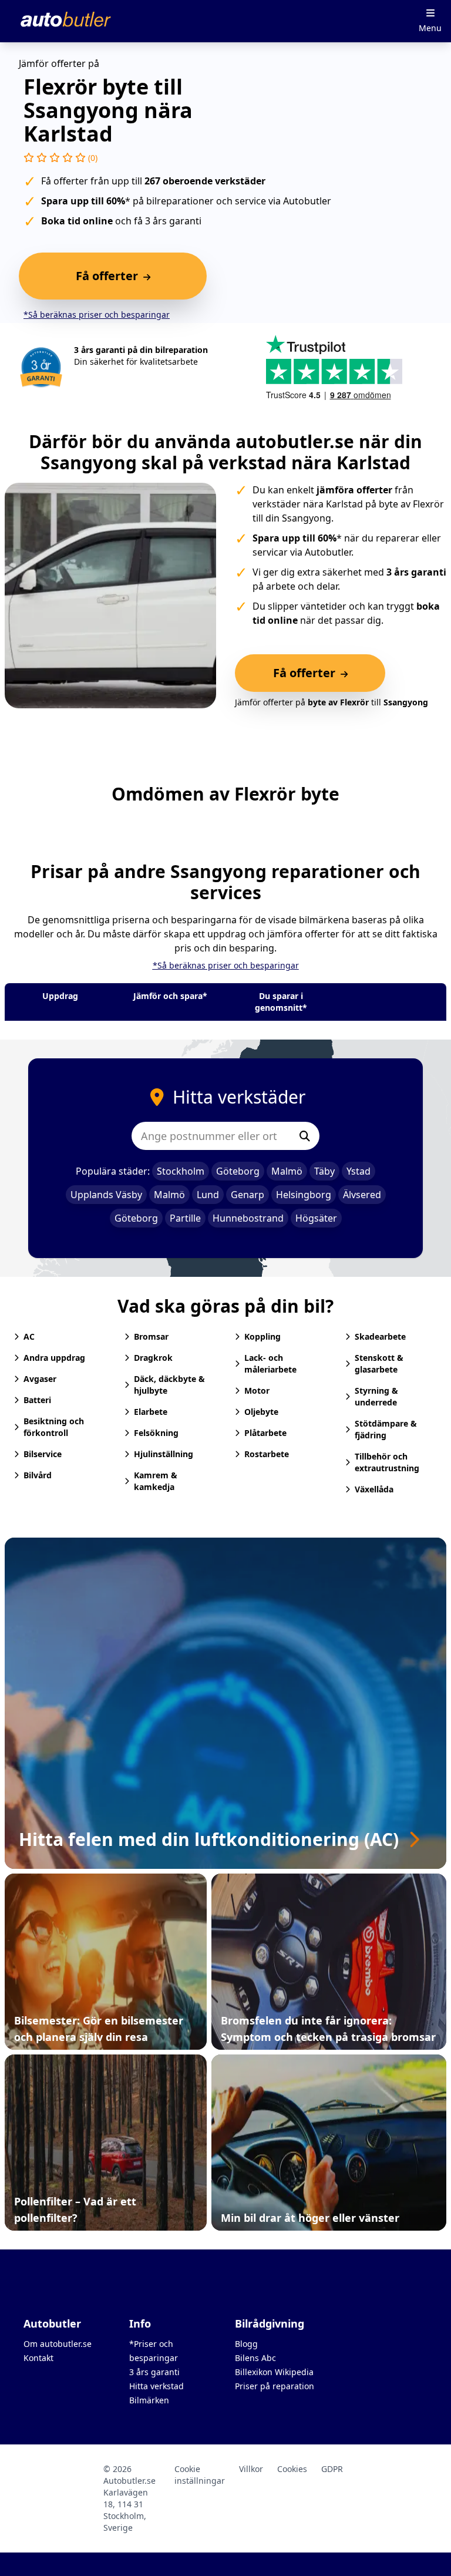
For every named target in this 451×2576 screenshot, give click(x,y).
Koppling (262, 1336)
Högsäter (316, 1218)
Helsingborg (304, 1195)
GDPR (332, 2469)
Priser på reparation (275, 2386)
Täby (324, 1171)
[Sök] (305, 1136)
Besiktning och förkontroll (54, 1427)
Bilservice (43, 1454)
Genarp (248, 1195)
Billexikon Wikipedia (274, 2372)
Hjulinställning (164, 1454)
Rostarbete (267, 1454)
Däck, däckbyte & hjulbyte (169, 1385)
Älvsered (362, 1195)
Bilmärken (149, 2400)
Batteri (37, 1400)
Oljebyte (261, 1412)
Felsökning (156, 1433)
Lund (208, 1195)
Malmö (287, 1171)
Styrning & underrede (376, 1396)
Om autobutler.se (58, 2344)
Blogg (246, 2344)
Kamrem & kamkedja (156, 1481)
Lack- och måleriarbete (270, 1363)
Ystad (359, 1171)
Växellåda (374, 1489)
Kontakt (38, 2358)
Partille (185, 1218)
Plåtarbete (265, 1433)
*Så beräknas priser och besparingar (97, 315)
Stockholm (181, 1171)
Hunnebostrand (248, 1218)
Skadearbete (380, 1336)
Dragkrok (153, 1358)
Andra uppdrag (54, 1358)
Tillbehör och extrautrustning (387, 1462)
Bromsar (151, 1336)
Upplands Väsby (106, 1195)
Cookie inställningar (200, 2475)
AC (29, 1336)
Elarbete (151, 1412)
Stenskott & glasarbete (379, 1363)
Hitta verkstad (156, 2386)
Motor (257, 1390)
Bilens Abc (255, 2358)
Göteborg (238, 1171)
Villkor (251, 2469)
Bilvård (38, 1475)
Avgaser (40, 1379)
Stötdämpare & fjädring (386, 1429)
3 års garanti (154, 2372)
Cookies (292, 2469)
